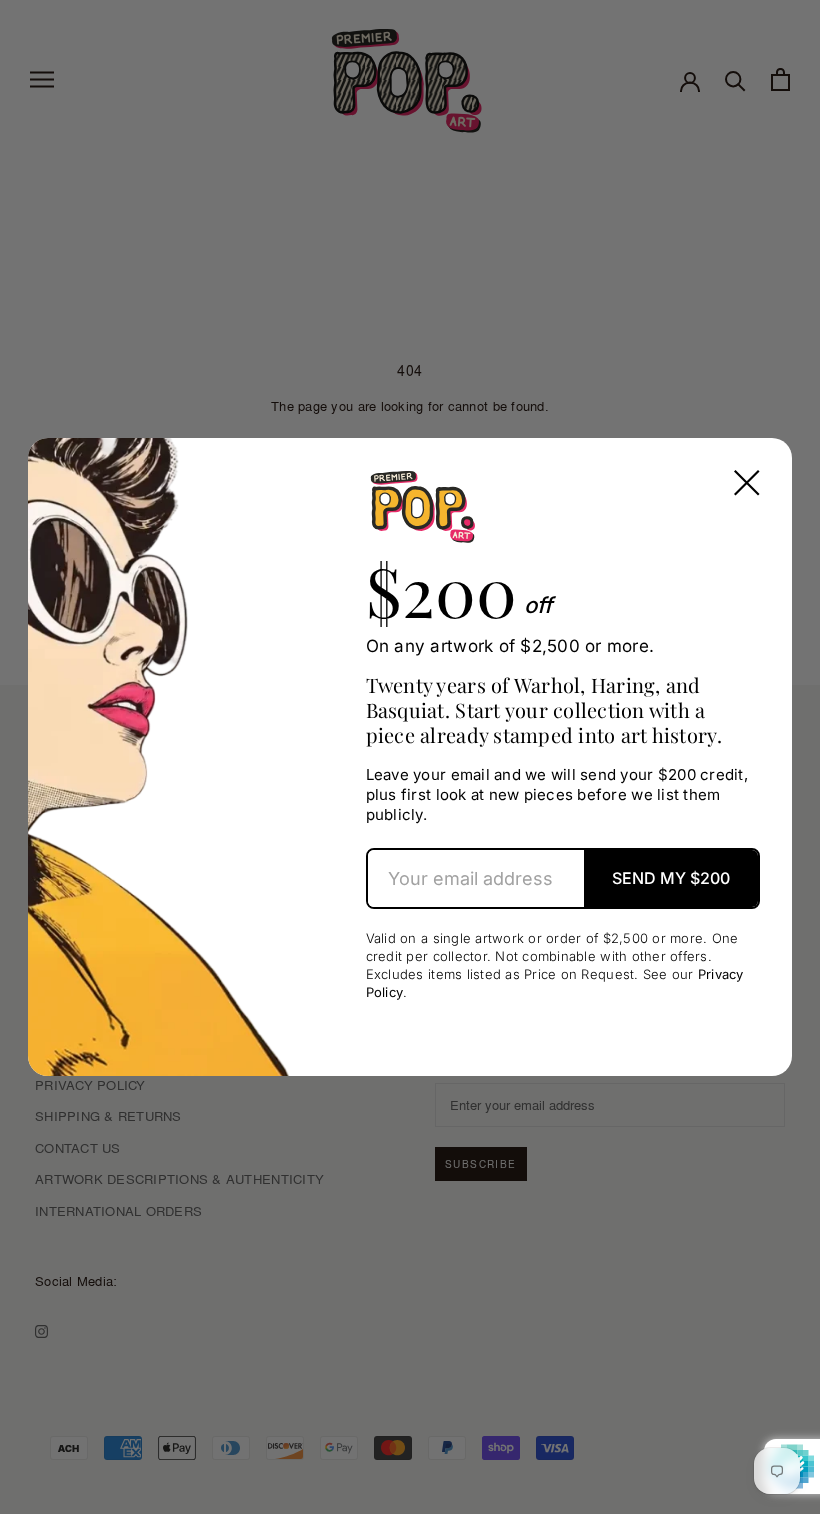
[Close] (747, 483)
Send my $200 (671, 878)
